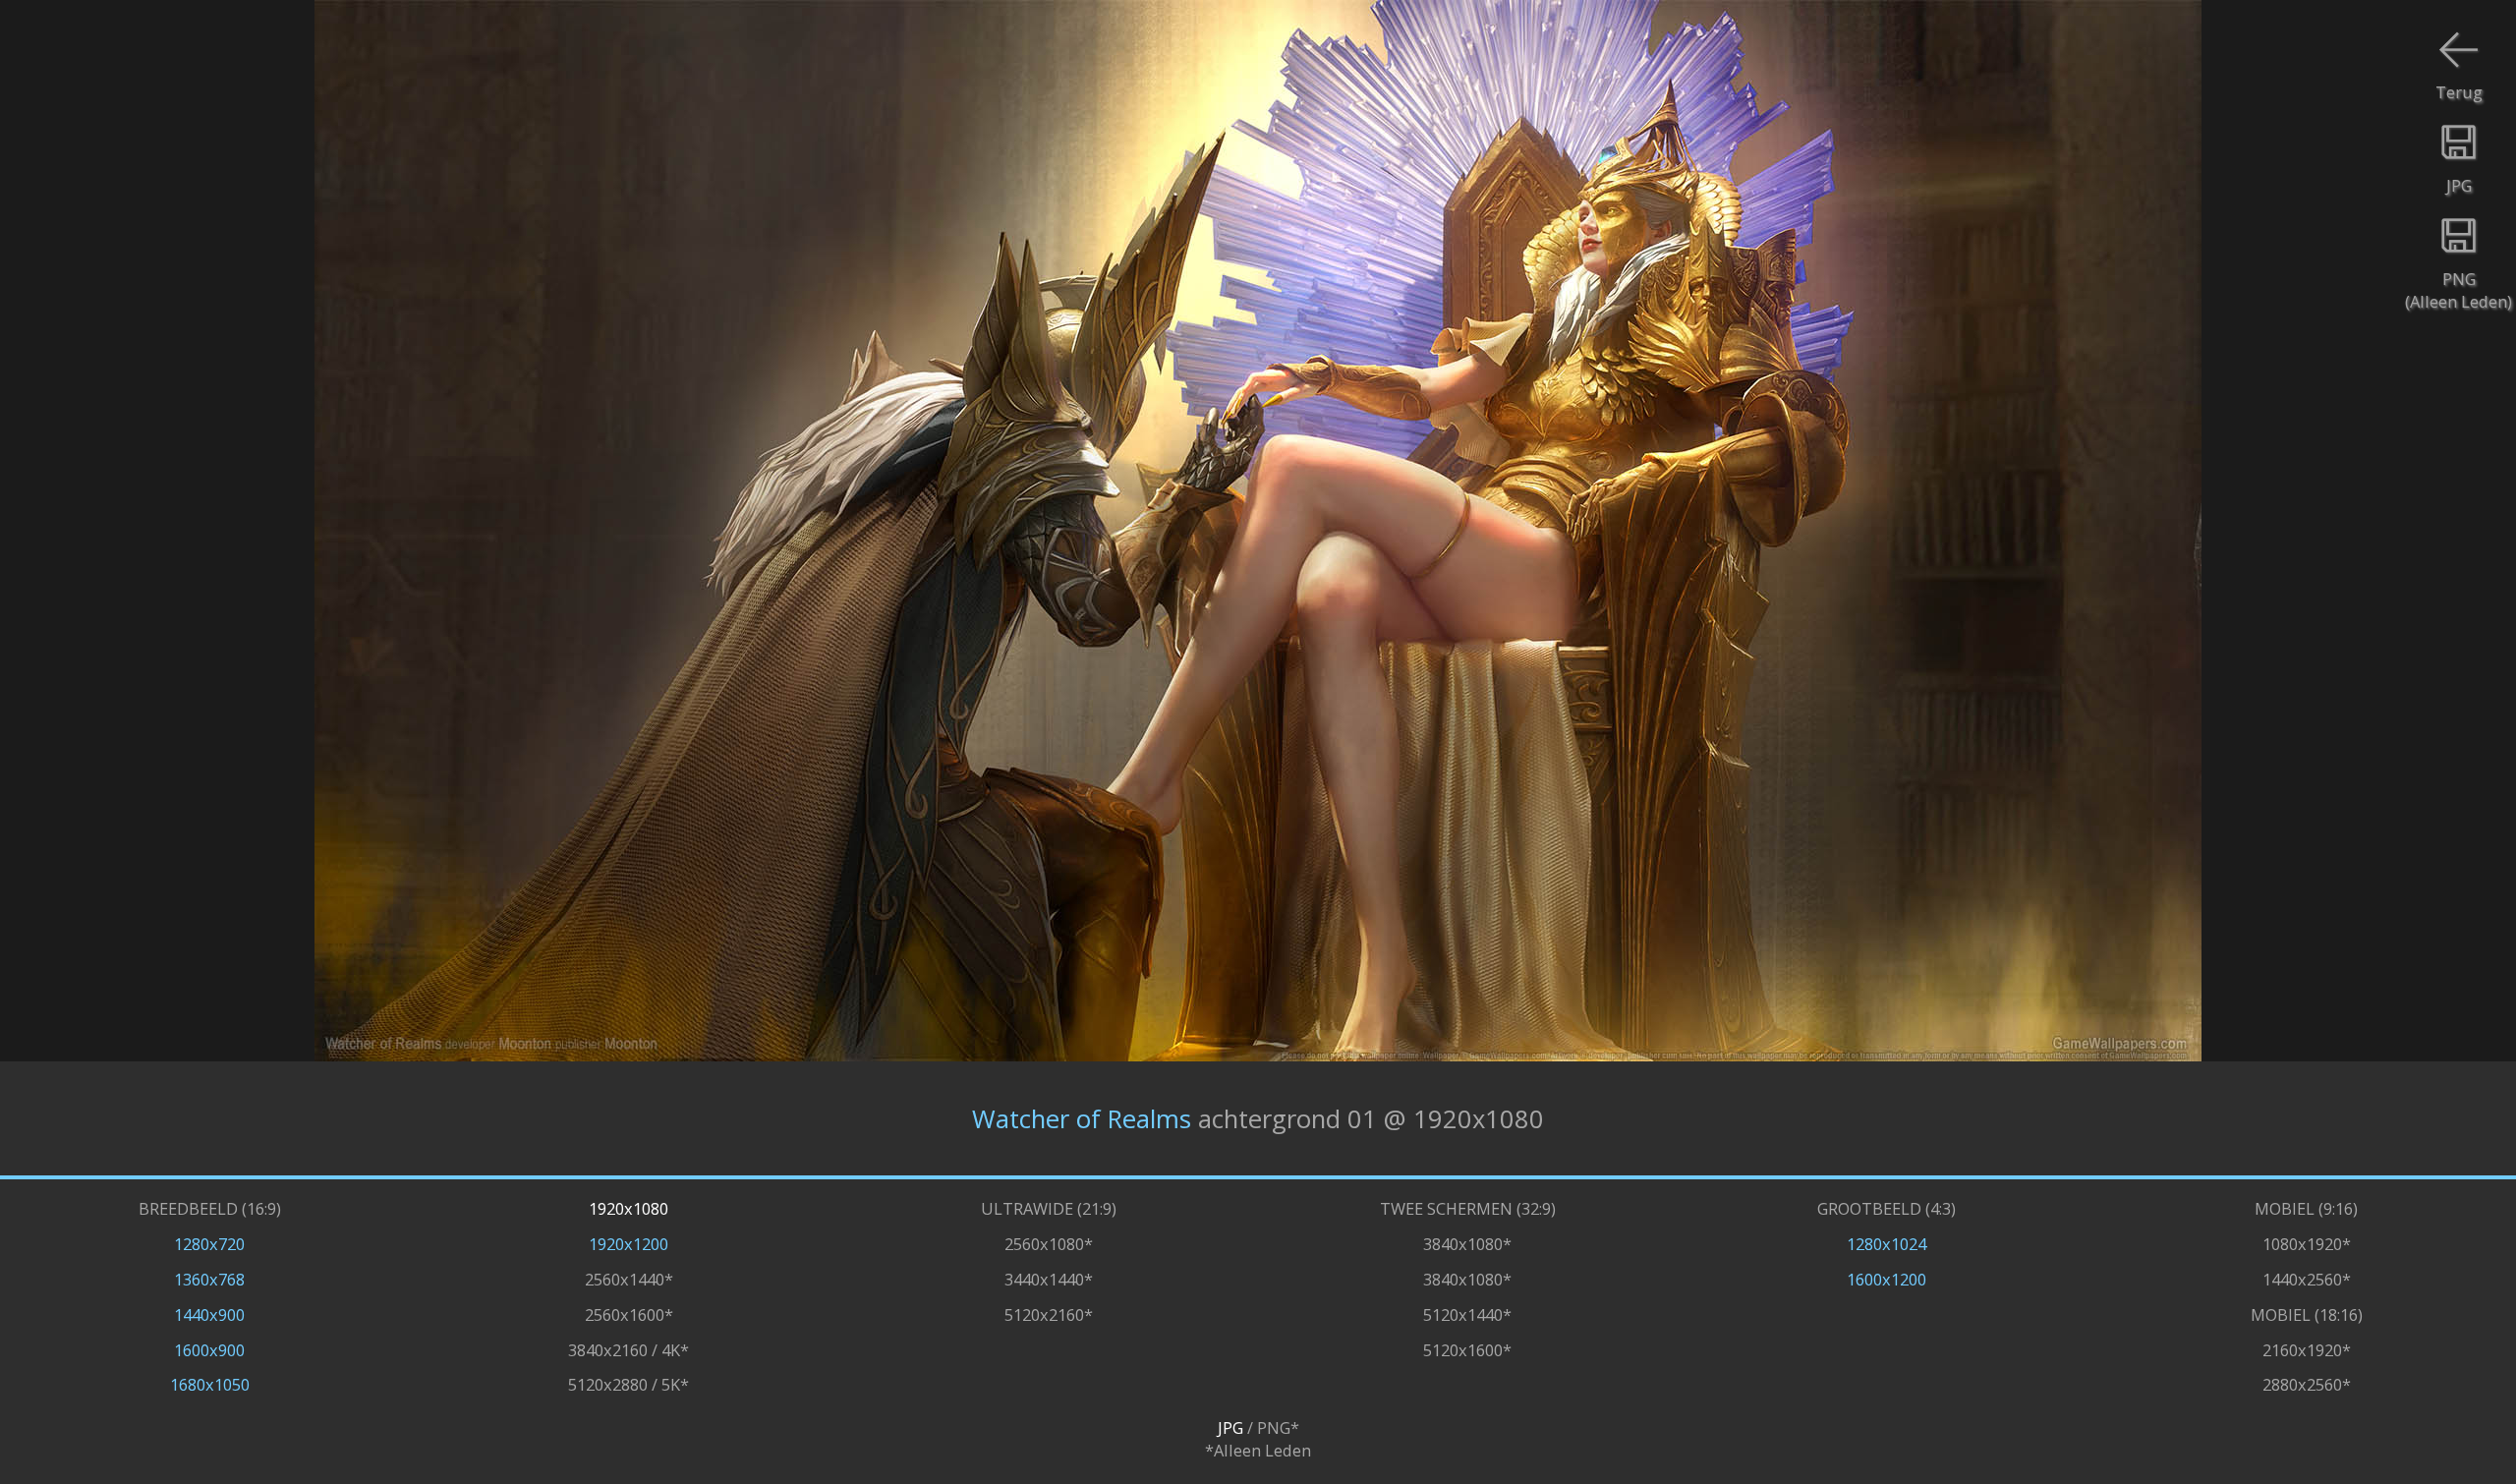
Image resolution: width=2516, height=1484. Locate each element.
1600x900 (209, 1350)
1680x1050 (210, 1384)
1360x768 (209, 1279)
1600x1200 (1887, 1279)
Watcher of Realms (1082, 1119)
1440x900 (209, 1314)
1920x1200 (629, 1244)
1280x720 (209, 1244)
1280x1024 (1887, 1244)
